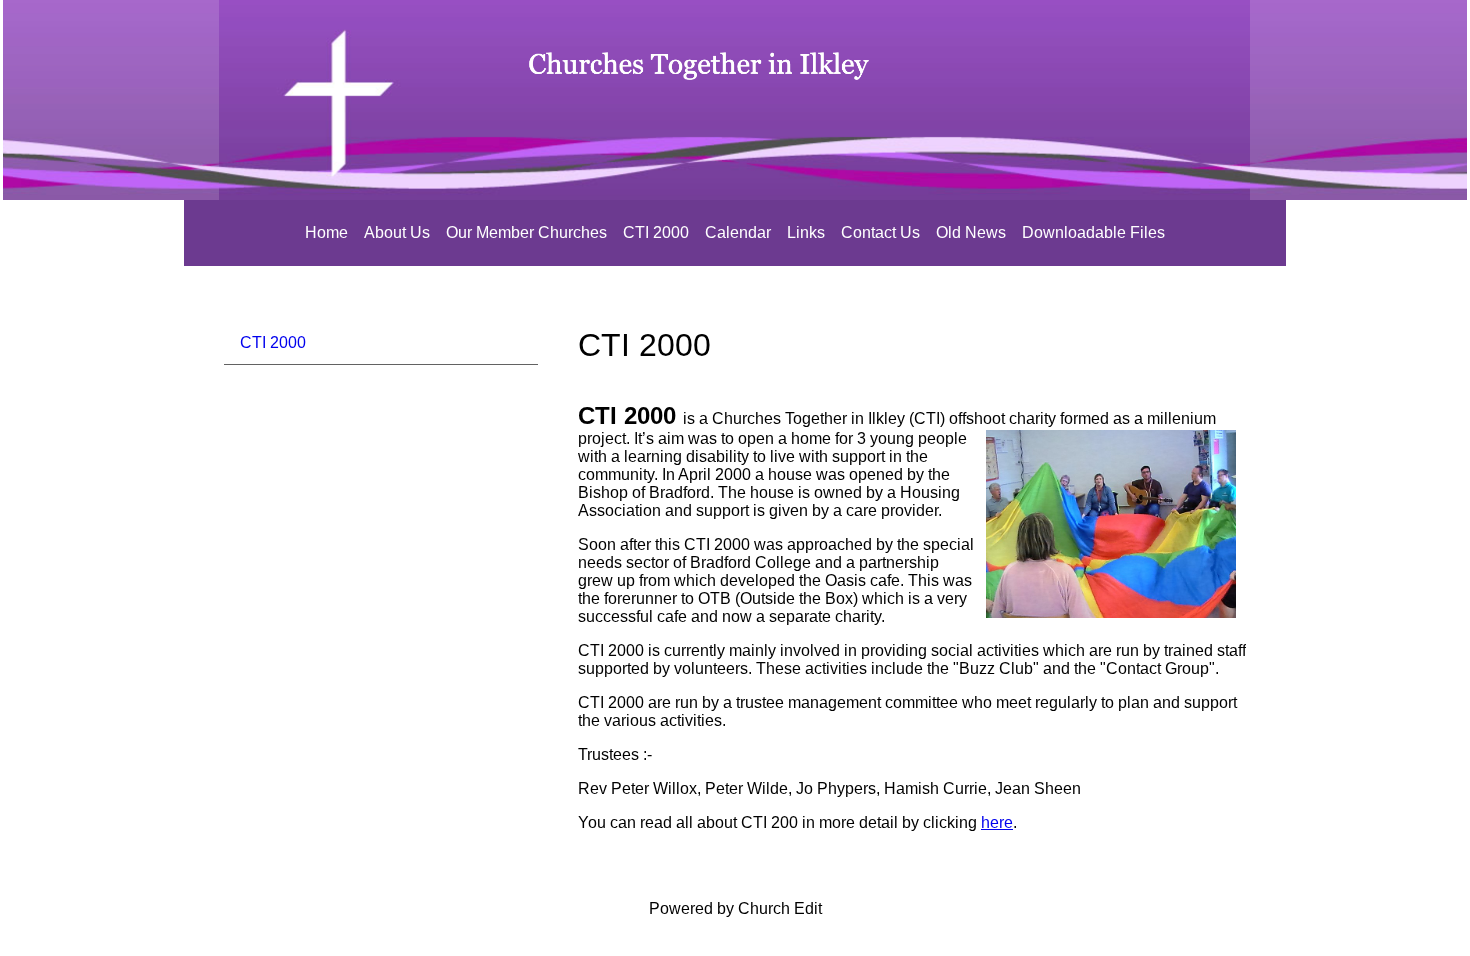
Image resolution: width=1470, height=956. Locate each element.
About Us (397, 232)
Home (326, 232)
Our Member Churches (526, 232)
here (997, 822)
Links (806, 232)
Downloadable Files (1093, 232)
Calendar (738, 232)
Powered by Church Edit (735, 908)
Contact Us (880, 232)
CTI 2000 (656, 232)
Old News (971, 232)
